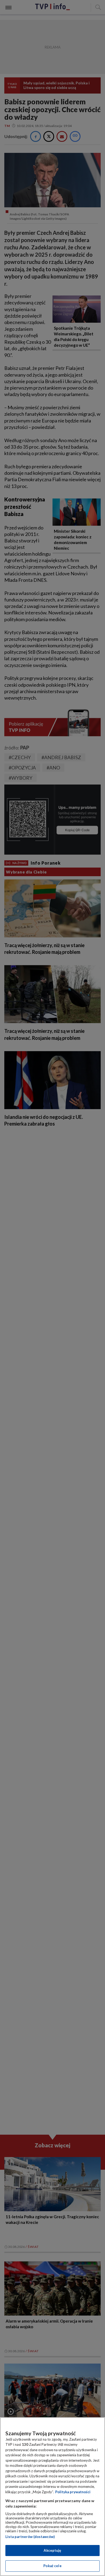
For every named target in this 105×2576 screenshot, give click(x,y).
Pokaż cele (52, 2566)
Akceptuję (52, 2550)
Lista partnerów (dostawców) (30, 2537)
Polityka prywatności (73, 2492)
